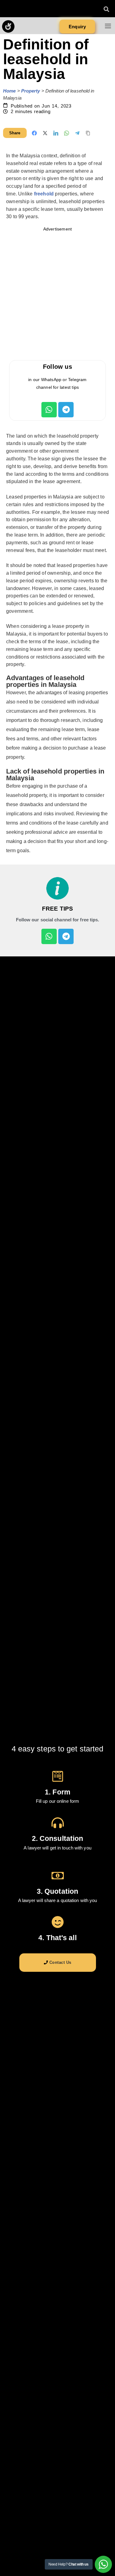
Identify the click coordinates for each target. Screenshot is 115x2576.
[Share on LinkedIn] (56, 133)
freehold (44, 194)
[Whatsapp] (49, 410)
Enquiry (77, 27)
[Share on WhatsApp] (67, 133)
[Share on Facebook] (34, 133)
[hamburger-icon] (108, 27)
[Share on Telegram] (77, 133)
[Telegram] (66, 410)
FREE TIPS (57, 909)
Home (9, 91)
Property (31, 91)
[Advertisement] (57, 295)
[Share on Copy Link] (88, 133)
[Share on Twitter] (45, 133)
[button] (106, 9)
